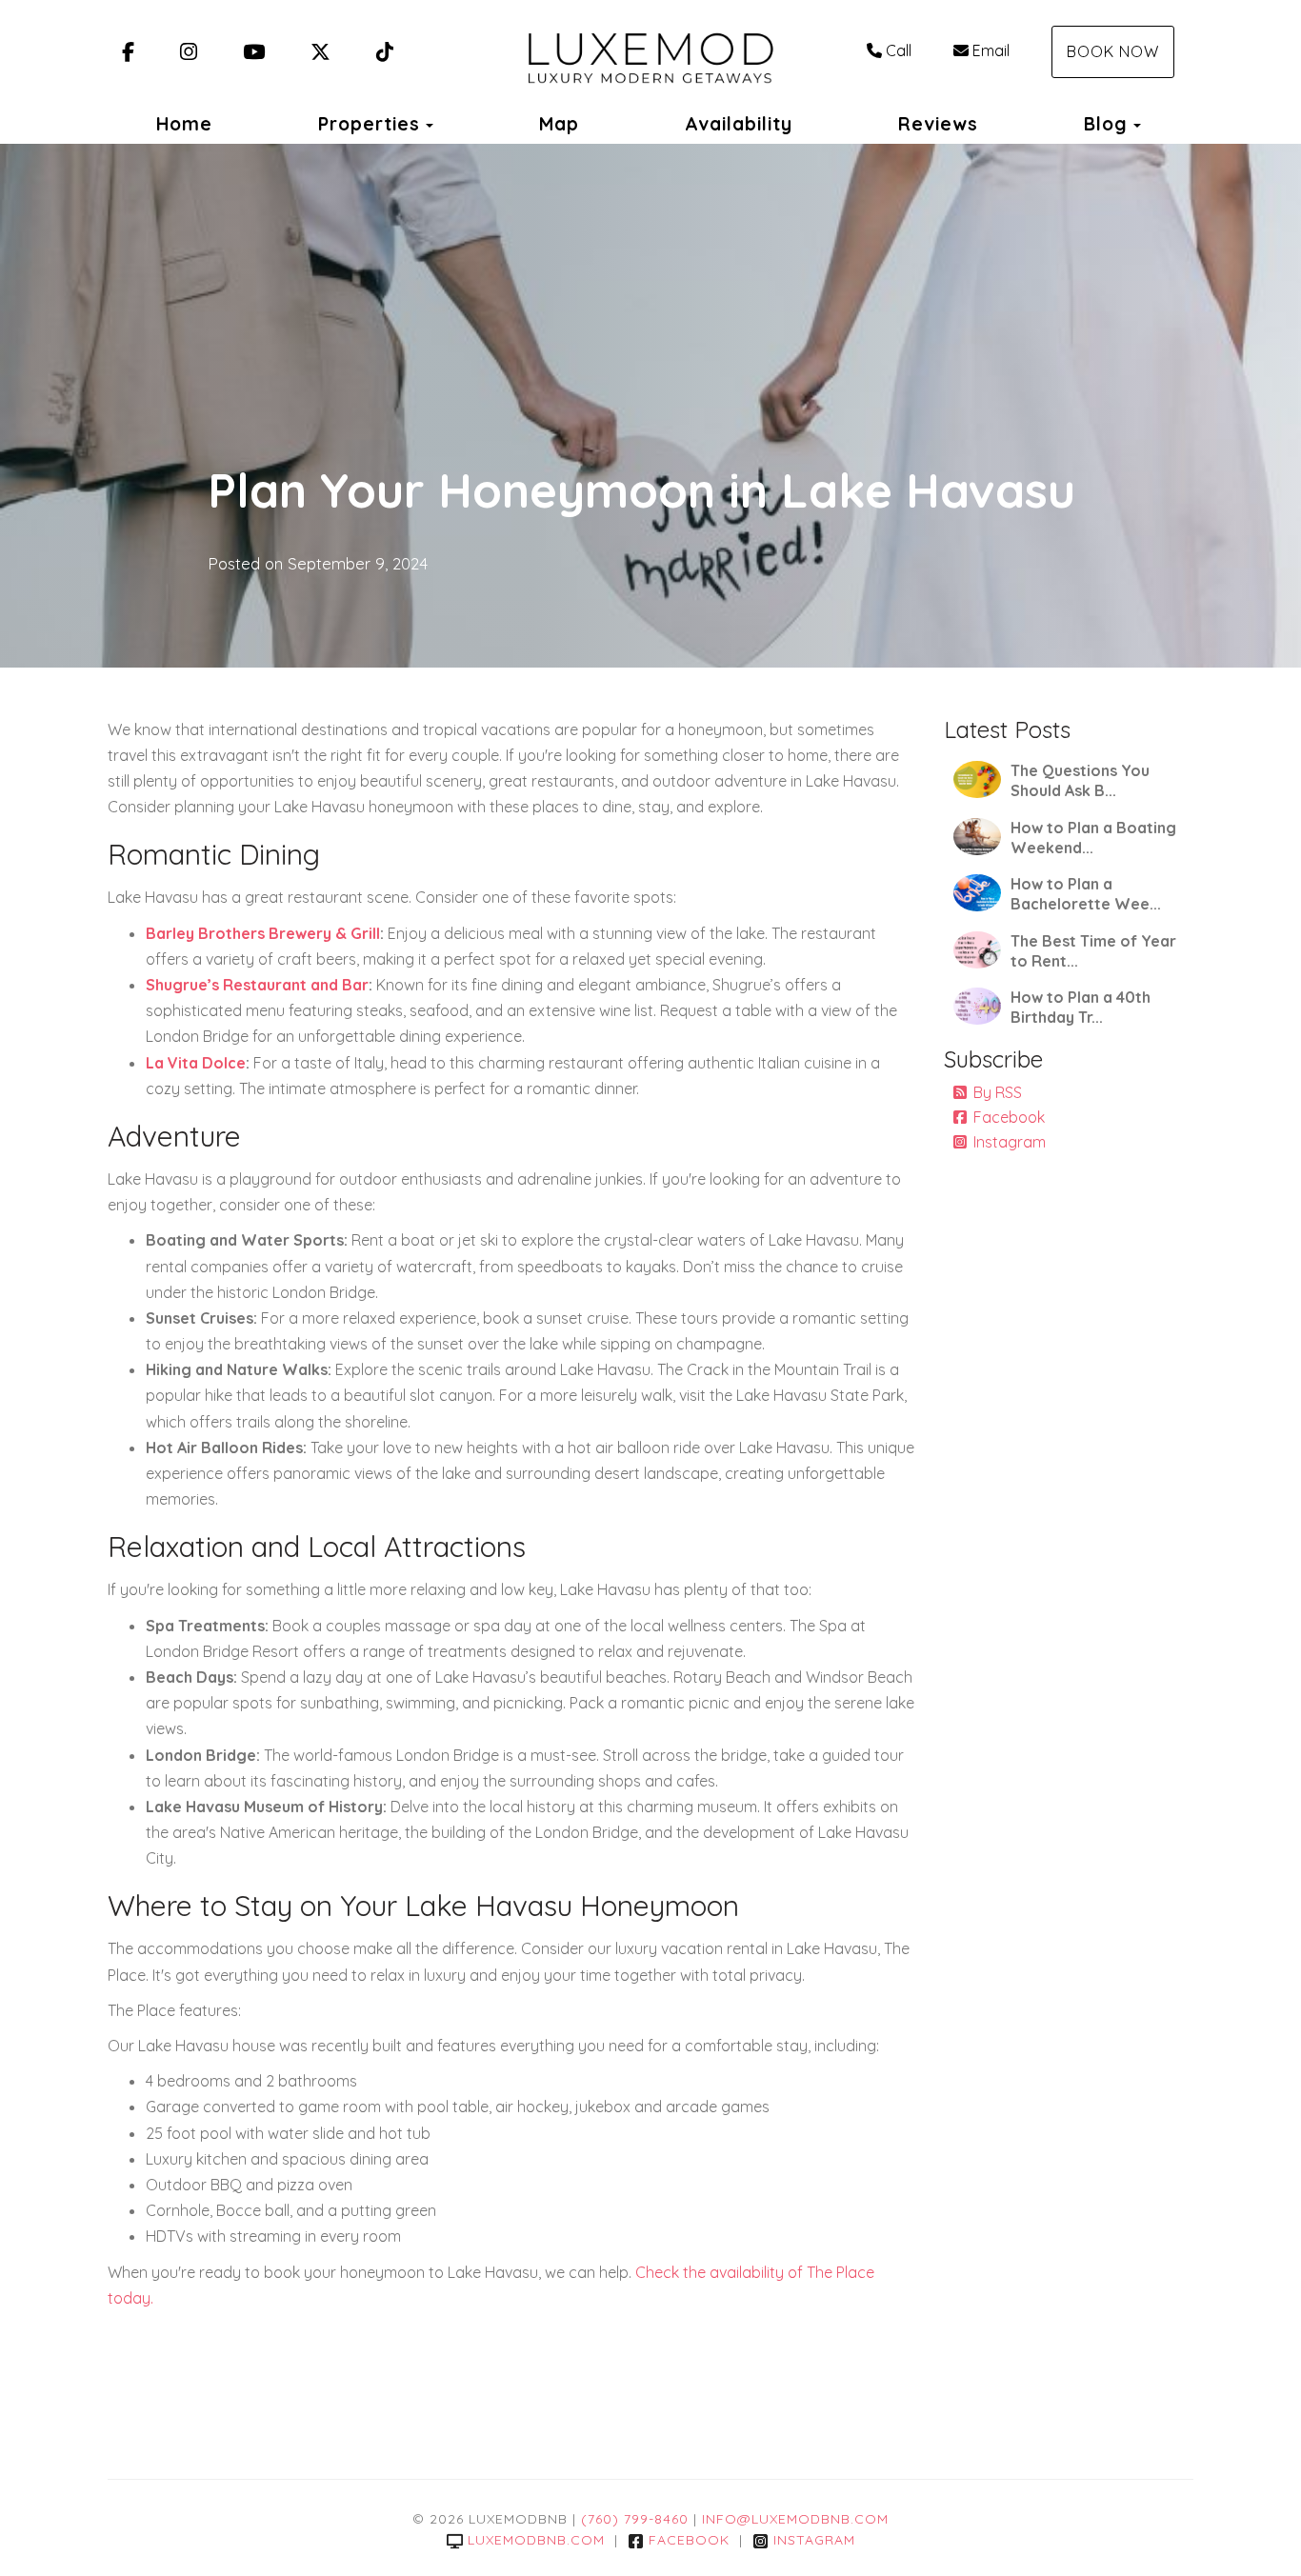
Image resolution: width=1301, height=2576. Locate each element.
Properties (369, 124)
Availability (739, 124)
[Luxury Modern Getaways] (650, 52)
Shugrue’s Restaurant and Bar (257, 985)
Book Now (1113, 51)
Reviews (938, 124)
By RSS (998, 1092)
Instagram (1010, 1142)
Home (184, 124)
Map (559, 124)
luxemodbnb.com (536, 2540)
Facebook (1009, 1117)
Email (991, 50)
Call (899, 50)
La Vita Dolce (196, 1063)
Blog (1106, 124)
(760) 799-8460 (635, 2519)
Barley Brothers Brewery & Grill (263, 933)
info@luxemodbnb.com (795, 2519)
